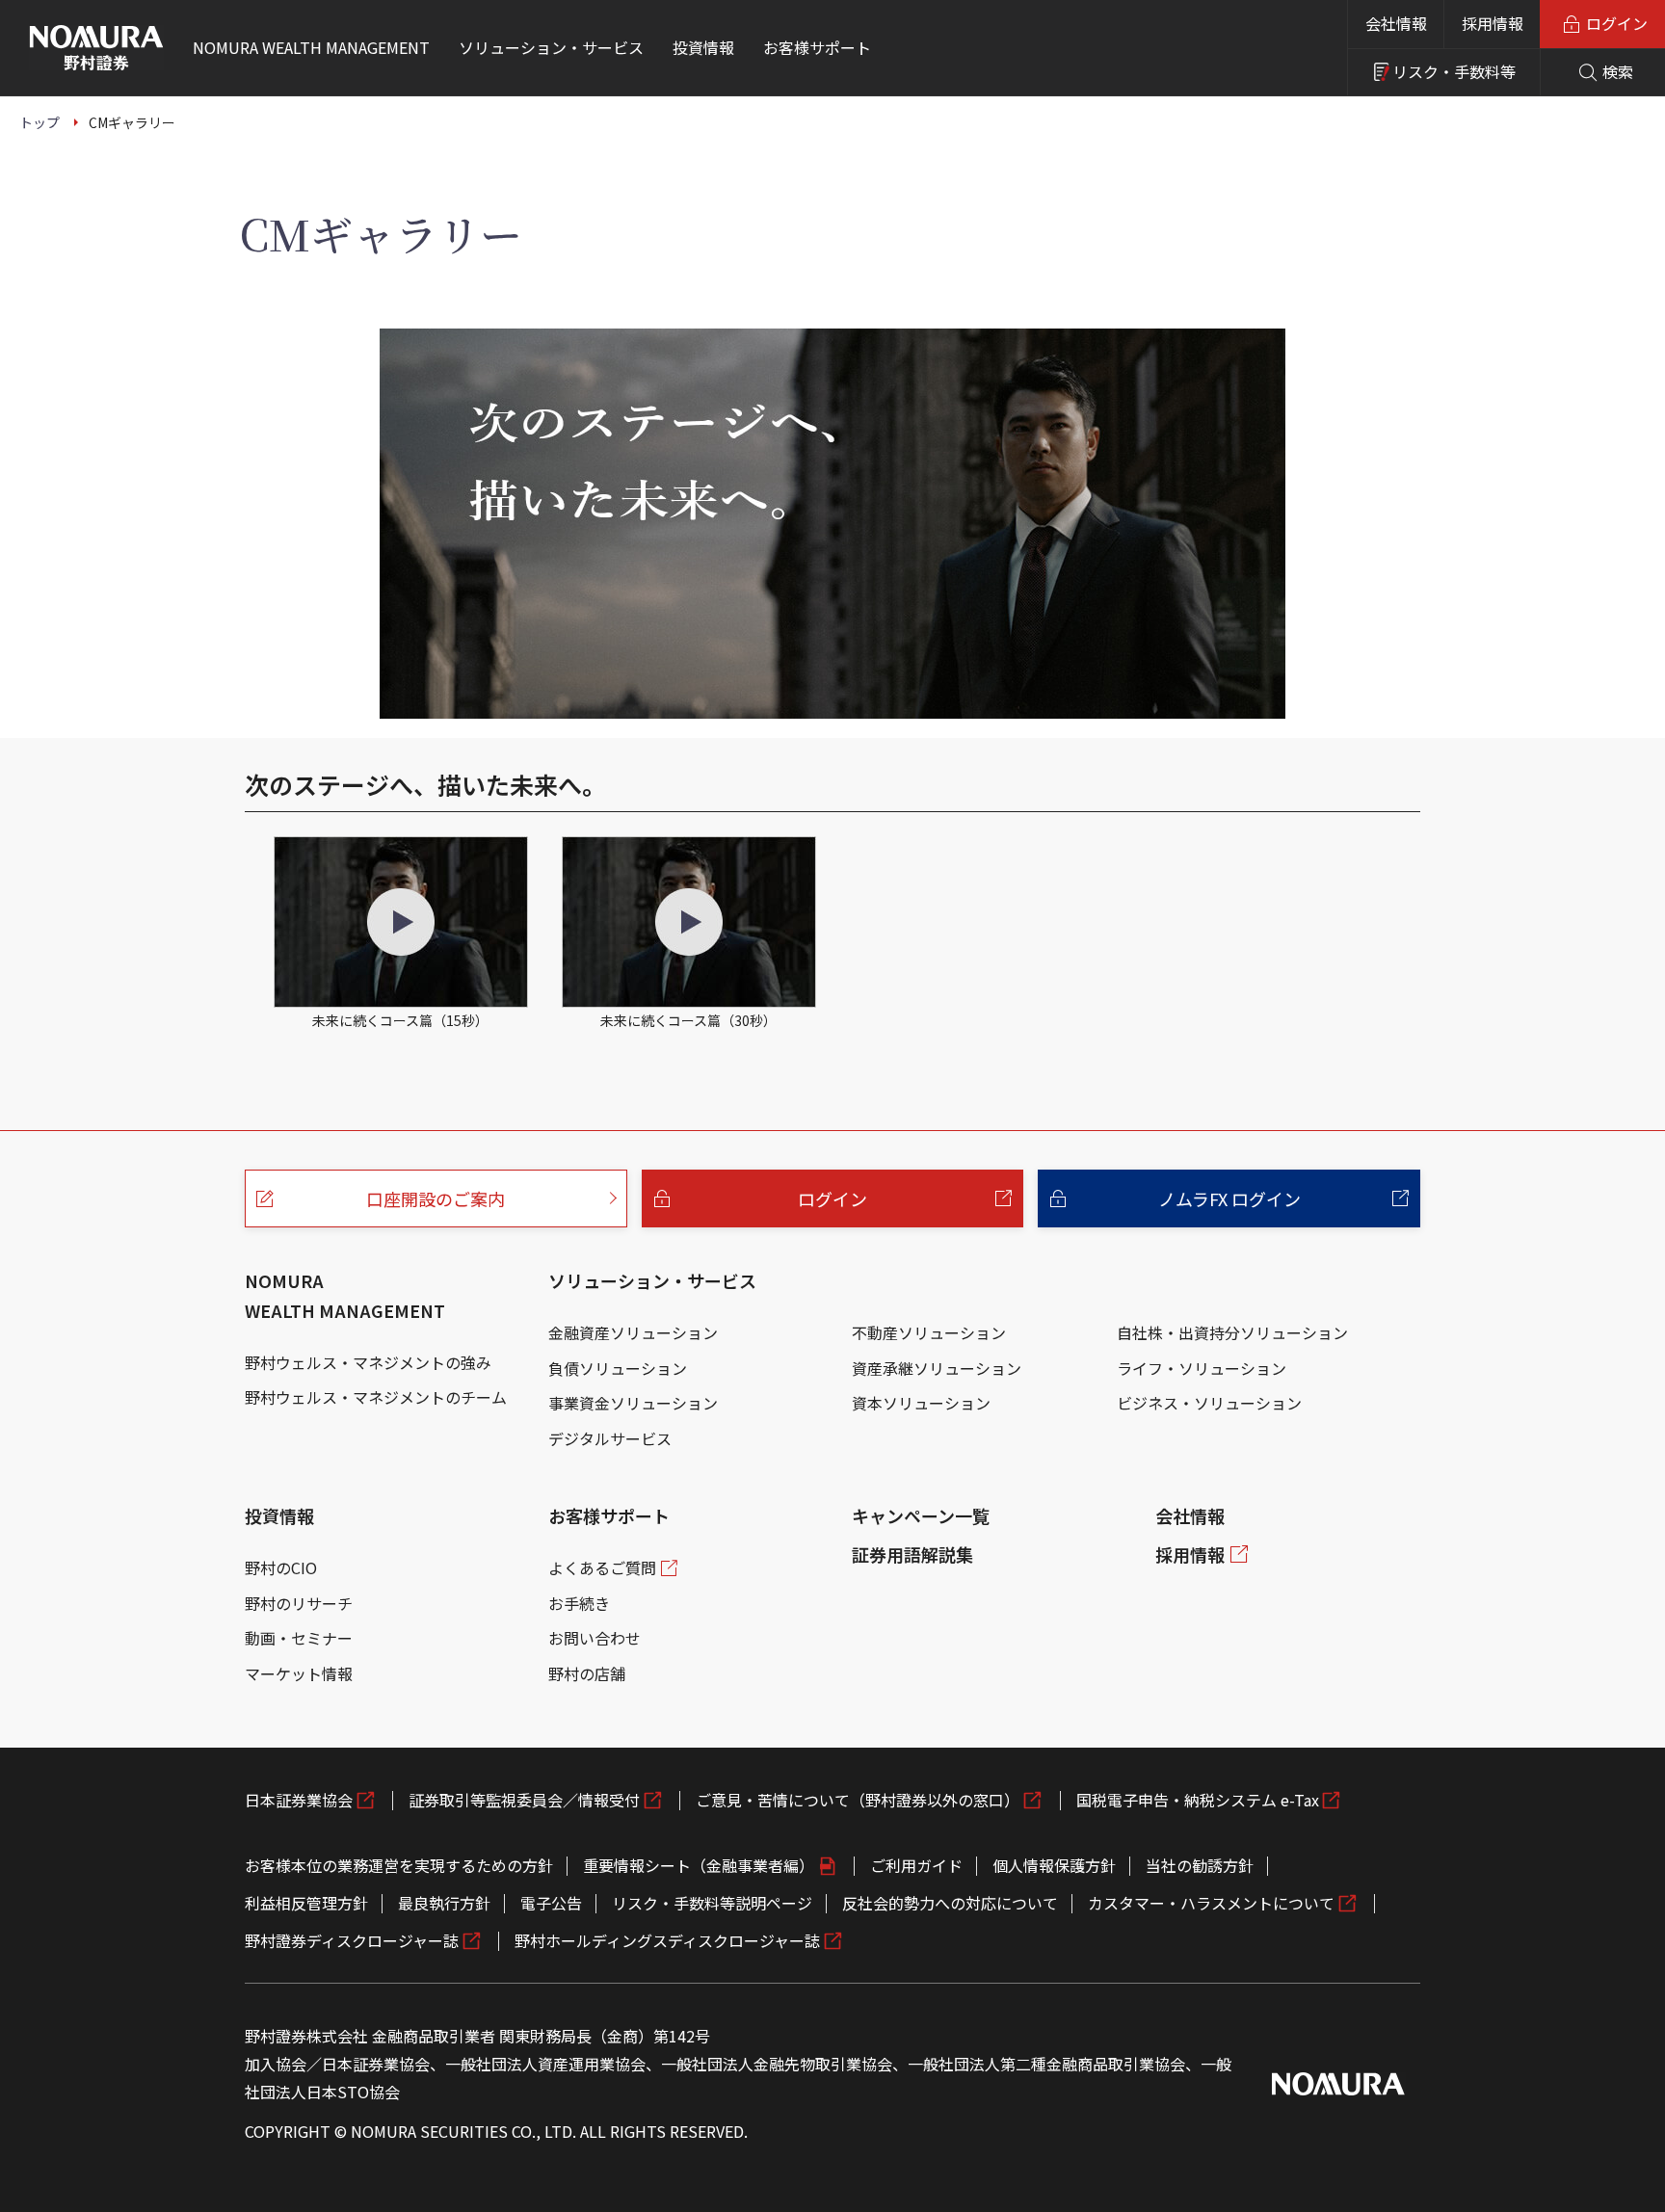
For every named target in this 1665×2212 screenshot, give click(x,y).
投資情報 (279, 1515)
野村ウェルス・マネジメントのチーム (376, 1397)
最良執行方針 (444, 1903)
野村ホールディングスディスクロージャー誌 (667, 1940)
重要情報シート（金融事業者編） (699, 1865)
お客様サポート (609, 1515)
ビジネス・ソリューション (1209, 1403)
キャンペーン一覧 (921, 1515)
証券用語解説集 (912, 1554)
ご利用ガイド (916, 1865)
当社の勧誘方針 (1200, 1865)
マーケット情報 (299, 1673)
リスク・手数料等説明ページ (712, 1903)
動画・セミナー (299, 1638)
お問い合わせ (595, 1638)
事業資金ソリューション (633, 1403)
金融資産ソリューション (633, 1332)
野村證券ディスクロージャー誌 (352, 1940)
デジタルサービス (610, 1438)
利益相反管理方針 (306, 1903)
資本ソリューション (921, 1403)
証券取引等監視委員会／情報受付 (524, 1800)
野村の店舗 (587, 1673)
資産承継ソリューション (937, 1368)
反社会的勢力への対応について (950, 1903)
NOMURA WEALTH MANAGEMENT (345, 1295)
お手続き (579, 1603)
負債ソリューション (618, 1368)
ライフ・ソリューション (1202, 1368)
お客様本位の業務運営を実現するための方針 (399, 1865)
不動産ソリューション (929, 1332)
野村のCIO (281, 1567)
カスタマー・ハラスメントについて (1211, 1903)
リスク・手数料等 (1454, 71)
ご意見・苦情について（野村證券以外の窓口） (858, 1800)
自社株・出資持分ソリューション (1232, 1332)
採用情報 (1493, 23)
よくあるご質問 (602, 1567)
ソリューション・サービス (652, 1280)
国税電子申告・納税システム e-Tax (1198, 1800)
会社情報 (1396, 23)
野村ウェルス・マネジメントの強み (368, 1362)
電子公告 (551, 1903)
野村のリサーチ (299, 1603)
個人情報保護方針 (1054, 1865)
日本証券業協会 (299, 1800)
